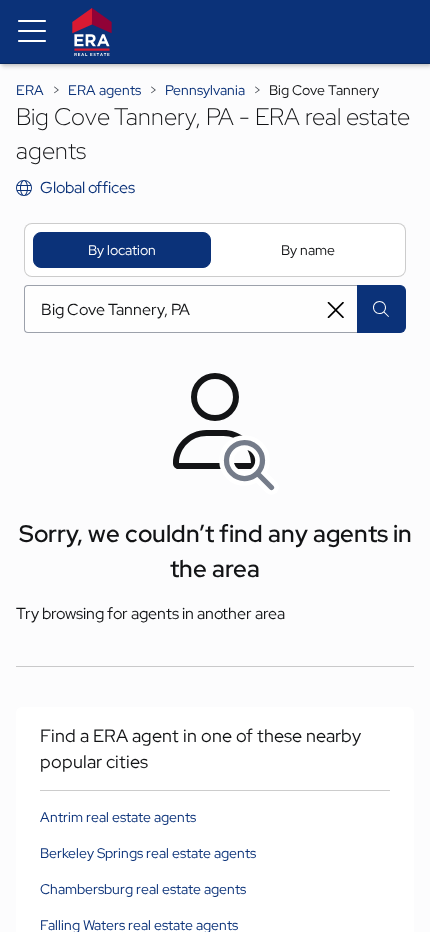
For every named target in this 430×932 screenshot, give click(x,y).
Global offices (87, 187)
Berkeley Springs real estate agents (148, 853)
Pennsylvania (205, 90)
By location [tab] (122, 250)
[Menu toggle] (32, 32)
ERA (30, 90)
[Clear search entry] (336, 310)
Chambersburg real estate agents (143, 889)
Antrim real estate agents (118, 817)
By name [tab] (308, 250)
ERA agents (104, 90)
